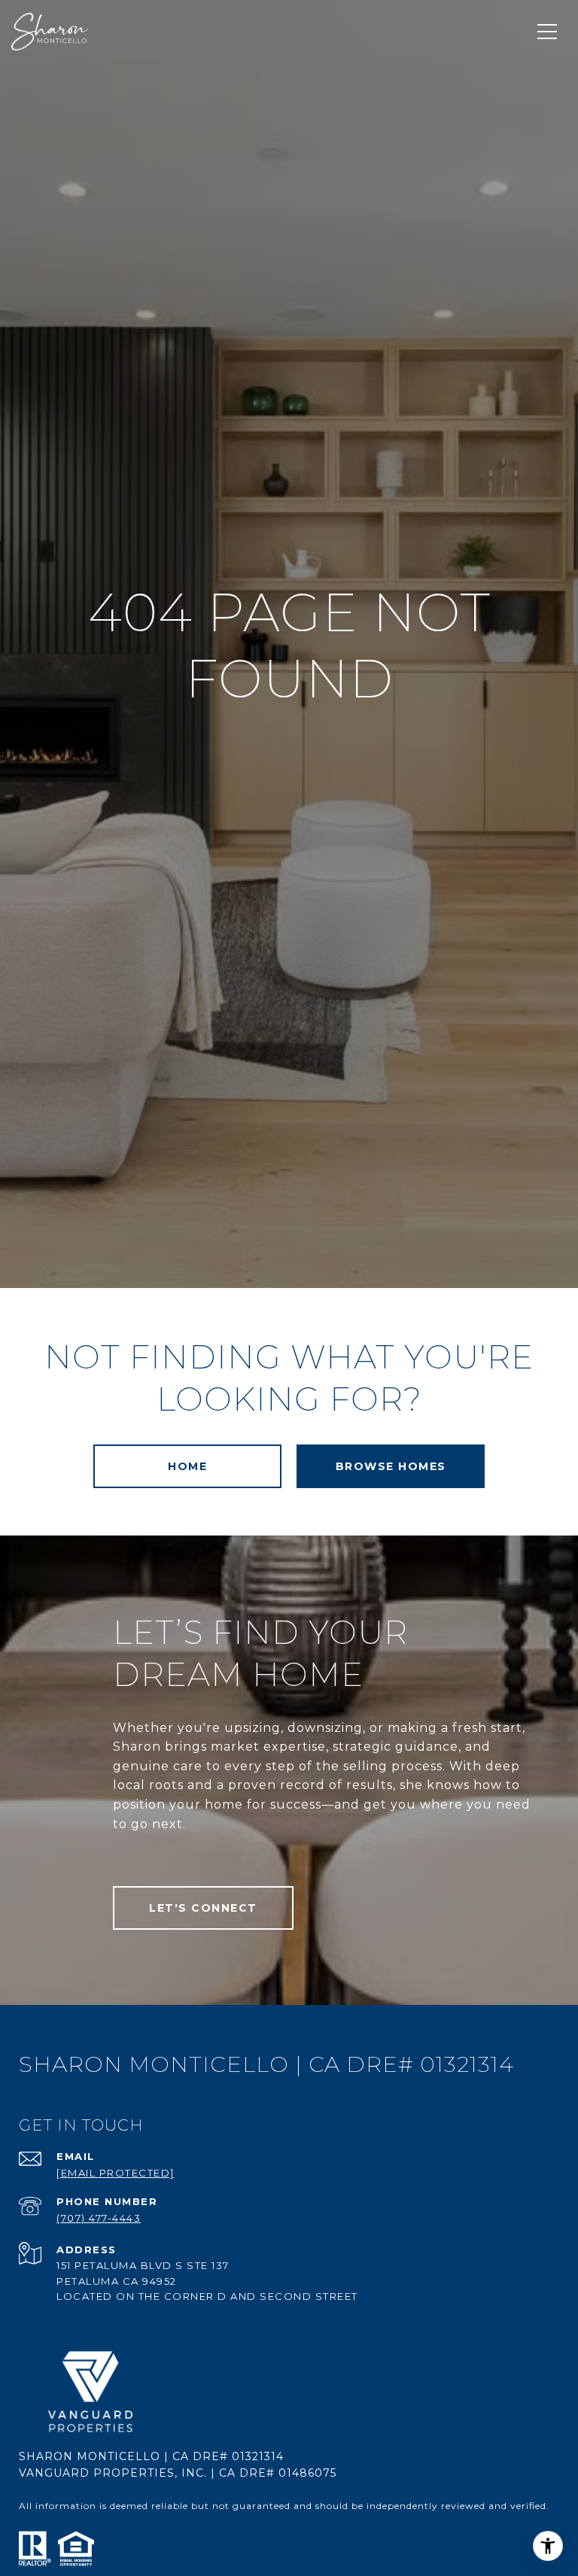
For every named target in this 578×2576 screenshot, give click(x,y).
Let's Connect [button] (203, 1908)
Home (187, 1466)
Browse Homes (391, 1466)
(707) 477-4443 (99, 2218)
